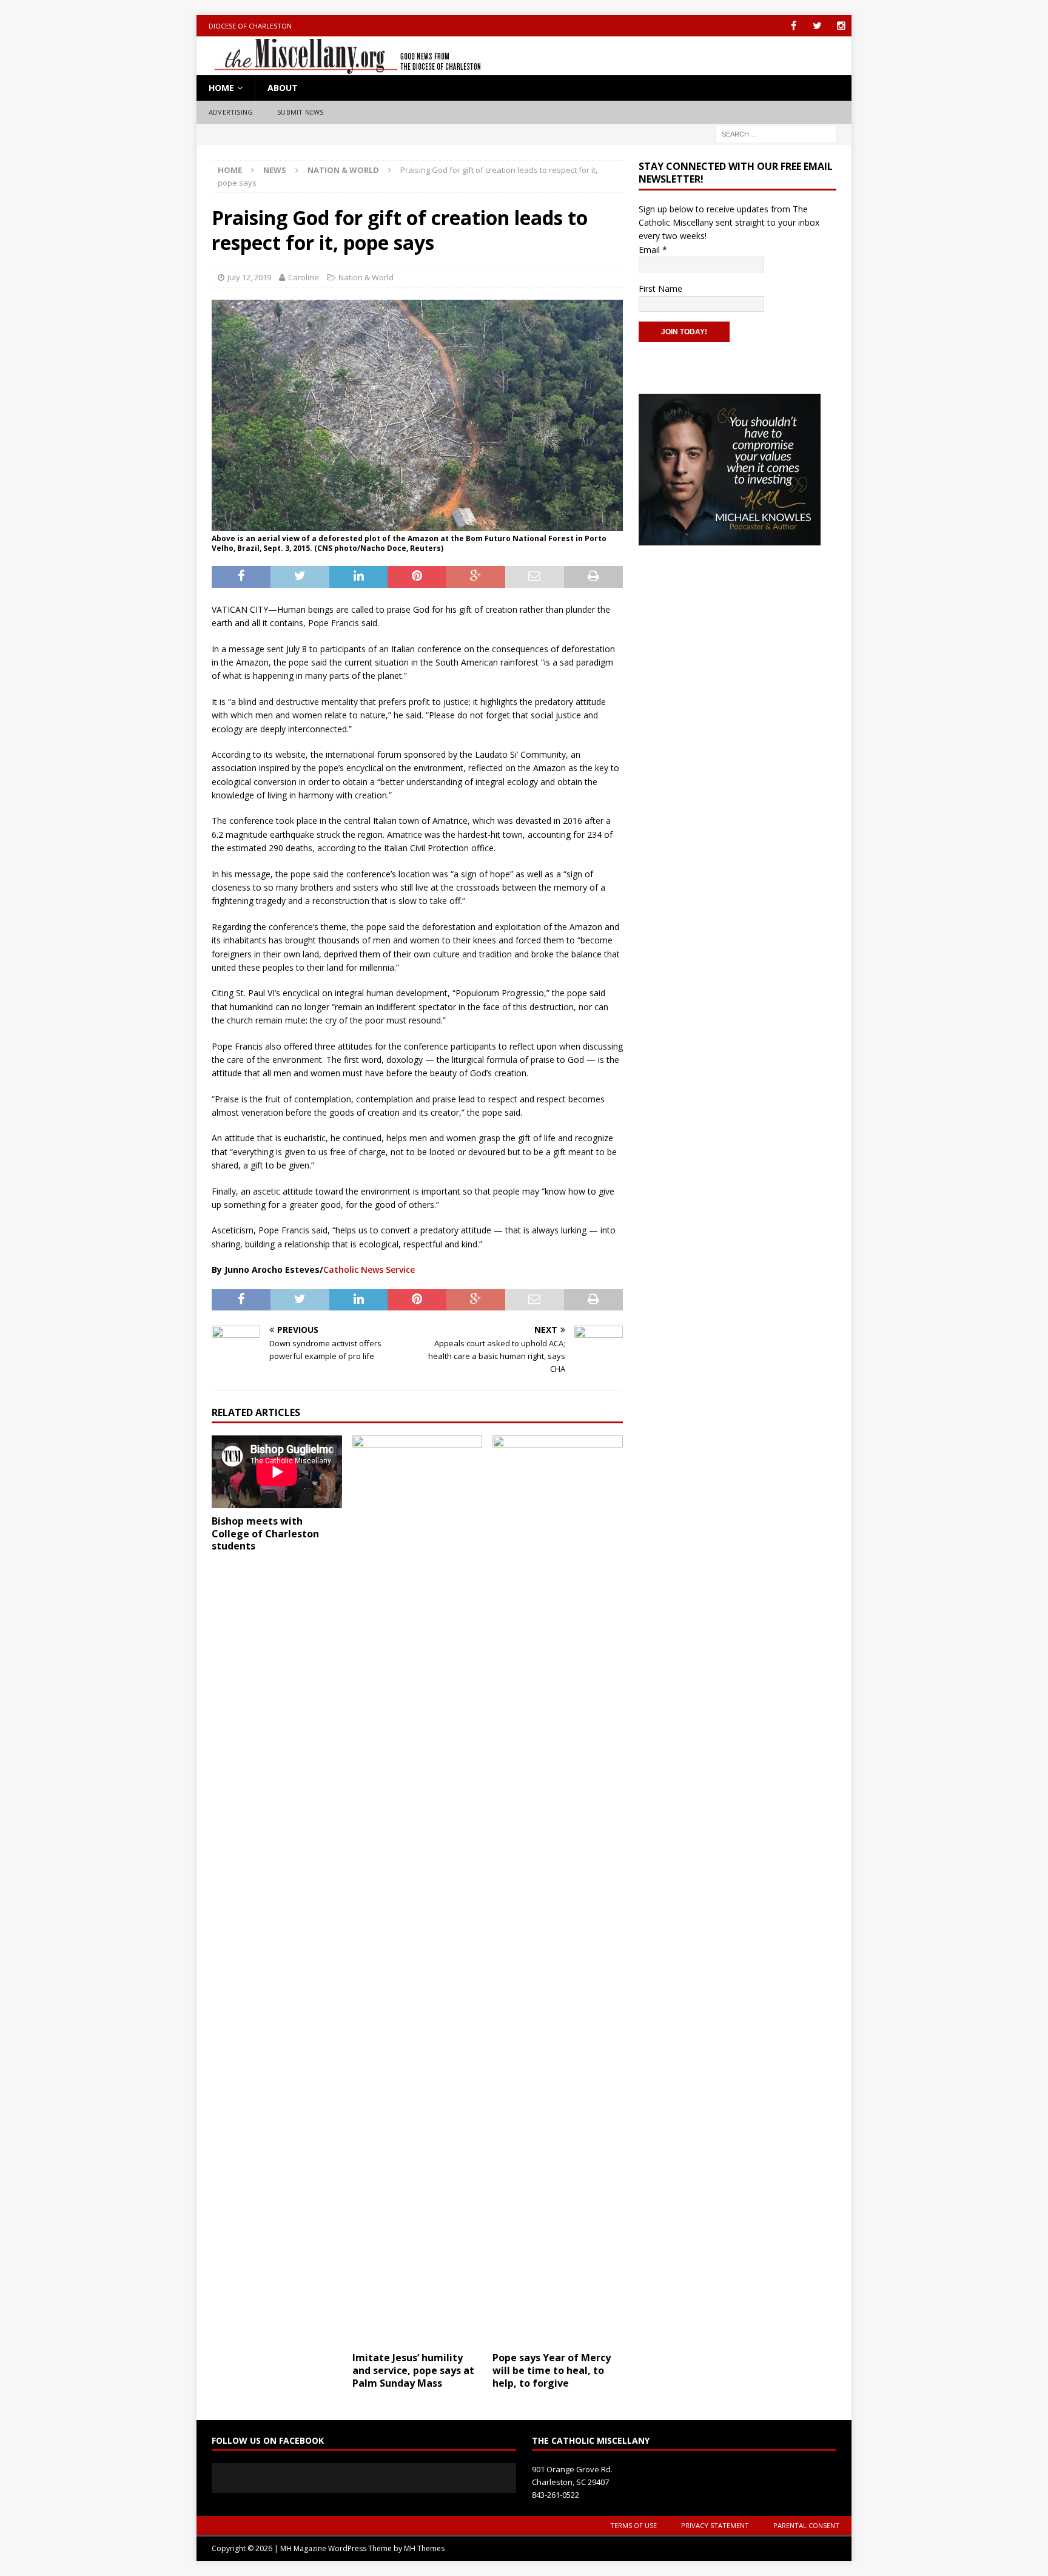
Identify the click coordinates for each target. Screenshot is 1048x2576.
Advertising (231, 112)
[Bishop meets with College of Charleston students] (277, 1472)
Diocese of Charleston (250, 26)
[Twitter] (817, 26)
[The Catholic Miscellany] (341, 68)
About (283, 88)
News (275, 170)
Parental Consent (806, 2525)
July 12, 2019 (249, 277)
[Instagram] (841, 26)
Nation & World (366, 277)
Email (653, 250)
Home (221, 88)
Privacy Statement (715, 2525)
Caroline (304, 277)
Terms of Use (633, 2525)
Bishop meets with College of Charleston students (265, 1534)
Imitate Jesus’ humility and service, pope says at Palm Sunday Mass (413, 2370)
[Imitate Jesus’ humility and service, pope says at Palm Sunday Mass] (418, 1890)
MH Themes (424, 2548)
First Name (660, 288)
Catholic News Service (369, 1269)
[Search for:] (776, 133)
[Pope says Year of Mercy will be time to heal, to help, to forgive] (558, 1890)
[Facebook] (794, 26)
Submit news (300, 112)
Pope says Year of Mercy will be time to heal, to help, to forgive (552, 2370)
